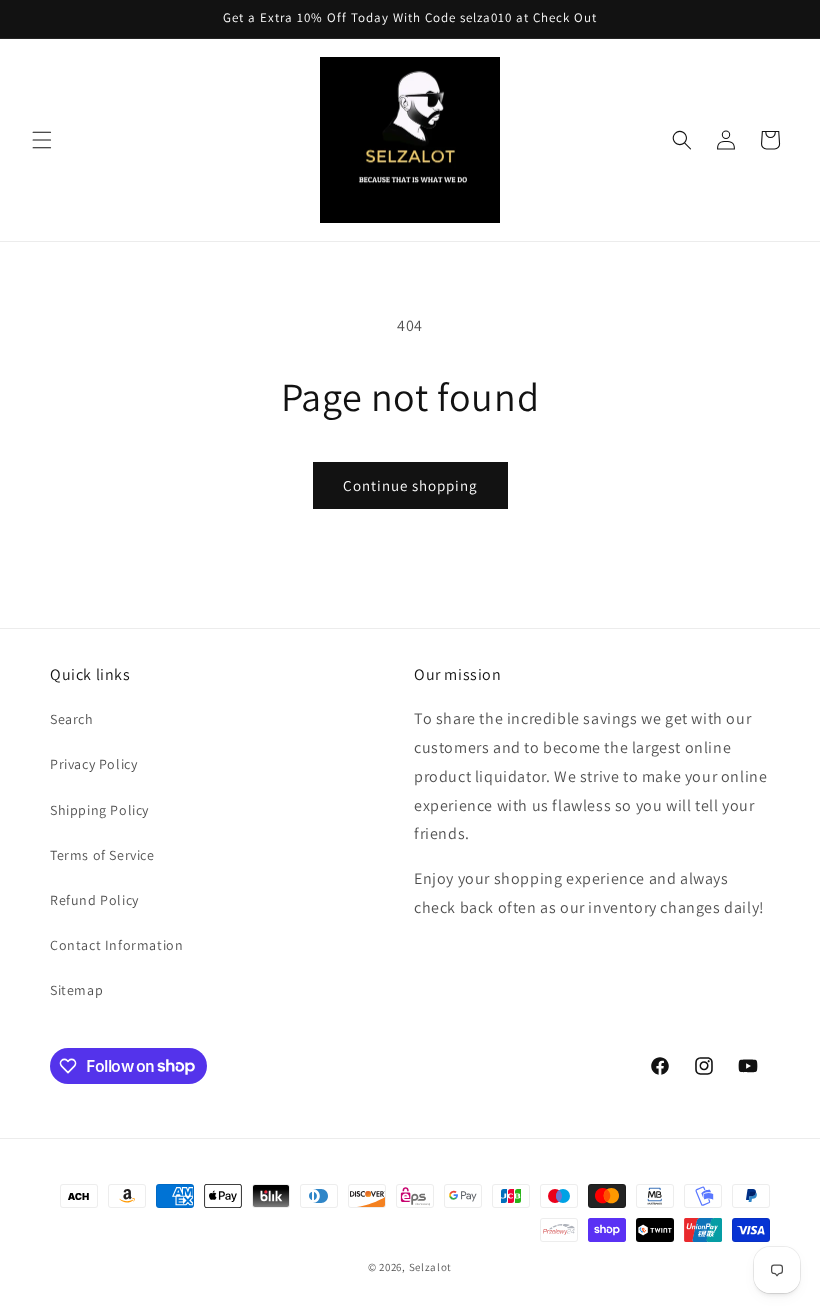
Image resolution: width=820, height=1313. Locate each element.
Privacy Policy (93, 764)
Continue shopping (410, 485)
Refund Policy (94, 900)
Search (72, 719)
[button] (42, 140)
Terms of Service (102, 855)
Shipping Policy (99, 810)
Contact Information (116, 945)
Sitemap (76, 990)
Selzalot (431, 1267)
